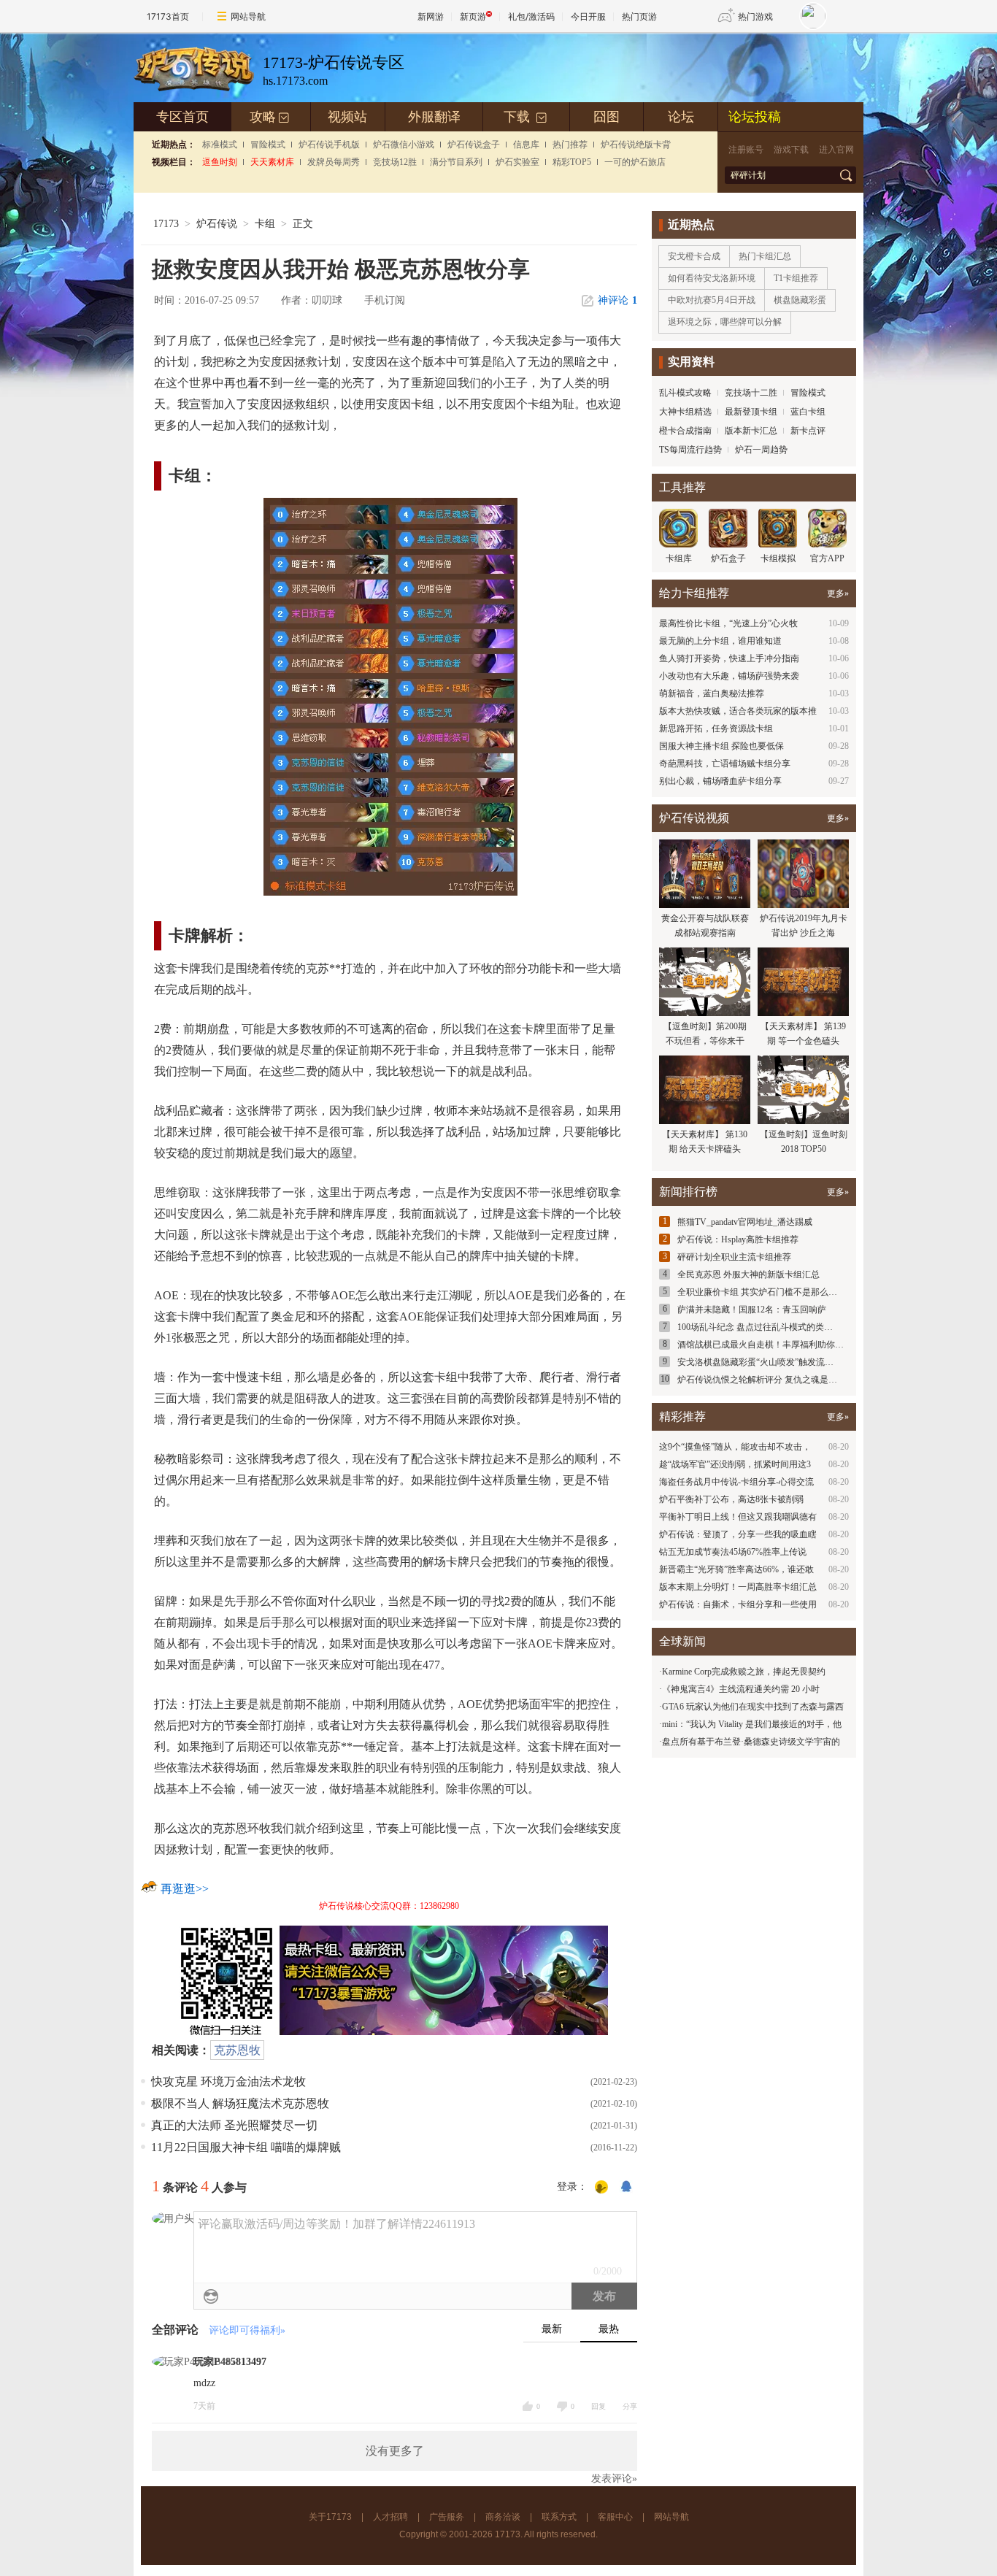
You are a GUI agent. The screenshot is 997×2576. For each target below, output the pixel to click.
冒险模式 (268, 145)
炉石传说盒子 (474, 145)
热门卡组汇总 (765, 256)
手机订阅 (385, 300)
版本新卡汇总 (751, 431)
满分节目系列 (456, 162)
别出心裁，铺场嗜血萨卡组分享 (720, 781)
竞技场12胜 (395, 162)
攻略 (270, 117)
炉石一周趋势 (761, 450)
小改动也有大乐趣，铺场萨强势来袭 (729, 676)
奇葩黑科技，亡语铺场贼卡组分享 (725, 764)
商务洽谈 (503, 2517)
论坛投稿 (755, 117)
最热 (609, 2329)
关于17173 (330, 2517)
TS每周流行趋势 (690, 450)
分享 (630, 2406)
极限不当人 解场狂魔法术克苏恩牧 (240, 2103)
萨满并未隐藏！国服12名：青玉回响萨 (752, 1310)
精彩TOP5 (572, 162)
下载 (526, 117)
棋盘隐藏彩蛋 (800, 300)
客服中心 (615, 2517)
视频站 (347, 117)
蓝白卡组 (808, 412)
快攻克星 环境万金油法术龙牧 (228, 2081)
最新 (552, 2329)
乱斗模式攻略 (685, 393)
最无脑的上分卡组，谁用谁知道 (720, 641)
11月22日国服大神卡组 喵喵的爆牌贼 (246, 2147)
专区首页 (182, 117)
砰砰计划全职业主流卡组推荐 (734, 1257)
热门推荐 (570, 145)
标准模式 (220, 145)
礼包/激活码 (531, 16)
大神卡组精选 (685, 412)
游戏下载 (791, 150)
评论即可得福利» (247, 2330)
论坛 (681, 117)
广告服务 (447, 2517)
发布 (604, 2296)
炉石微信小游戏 (404, 145)
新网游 (431, 16)
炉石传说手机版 (329, 145)
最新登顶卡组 (751, 412)
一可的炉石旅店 (635, 162)
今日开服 (588, 16)
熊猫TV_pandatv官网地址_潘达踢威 (745, 1222)
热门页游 (639, 16)
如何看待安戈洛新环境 (712, 278)
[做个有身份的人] (601, 2188)
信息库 (526, 145)
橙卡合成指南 (685, 431)
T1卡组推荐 (796, 278)
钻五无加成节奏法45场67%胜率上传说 (733, 1552)
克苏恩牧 (237, 2050)
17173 (166, 224)
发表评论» (614, 2479)
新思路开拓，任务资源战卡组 (716, 728)
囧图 (607, 117)
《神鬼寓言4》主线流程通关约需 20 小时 (741, 1689)
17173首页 (168, 16)
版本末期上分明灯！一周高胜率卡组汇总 (738, 1587)
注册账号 (746, 150)
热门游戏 (755, 16)
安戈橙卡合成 (694, 256)
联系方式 (559, 2517)
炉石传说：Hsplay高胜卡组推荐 (738, 1239)
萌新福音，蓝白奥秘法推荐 (712, 693)
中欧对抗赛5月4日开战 (712, 300)
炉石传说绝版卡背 (636, 145)
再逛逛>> (185, 1889)
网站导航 (248, 16)
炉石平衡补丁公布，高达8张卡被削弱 (731, 1499)
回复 (598, 2406)
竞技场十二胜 (751, 393)
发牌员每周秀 (334, 162)
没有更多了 (395, 2451)
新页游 (473, 16)
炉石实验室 (517, 162)
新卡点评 (808, 431)
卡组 (265, 224)
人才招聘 (390, 2517)
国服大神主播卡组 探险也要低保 (721, 746)
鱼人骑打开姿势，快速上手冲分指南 (729, 658)
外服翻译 (434, 117)
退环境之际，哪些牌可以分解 (725, 322)
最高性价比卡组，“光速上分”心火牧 (728, 623)
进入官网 (836, 150)
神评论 (617, 300)
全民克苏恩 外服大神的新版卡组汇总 (748, 1274)
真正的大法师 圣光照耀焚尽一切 (234, 2125)
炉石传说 (217, 224)
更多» (838, 593)
